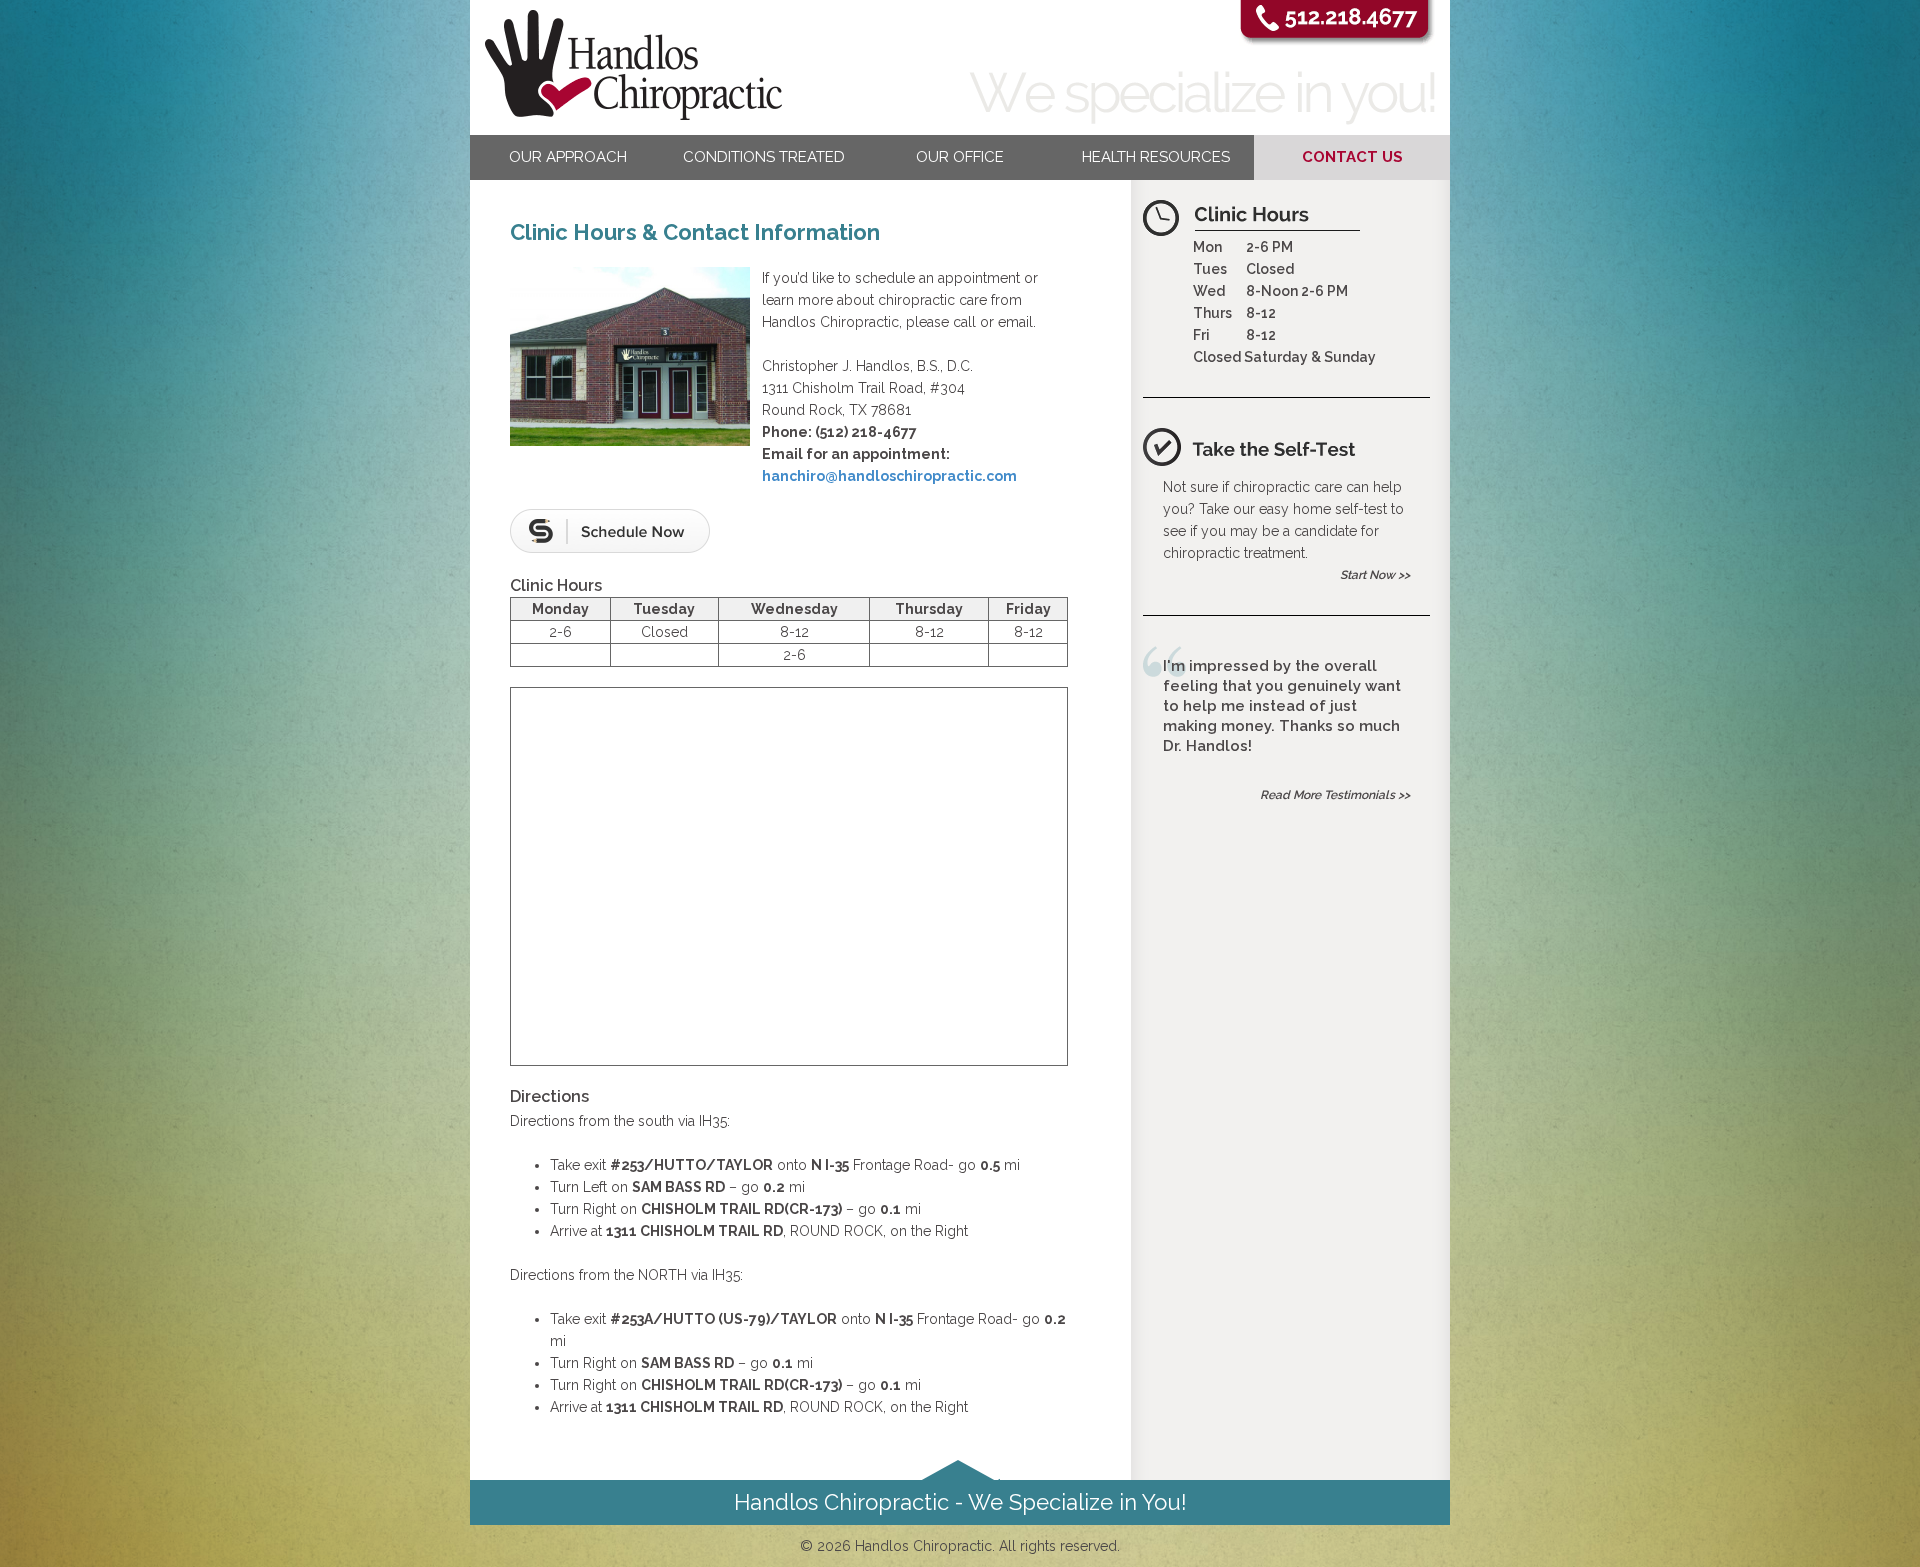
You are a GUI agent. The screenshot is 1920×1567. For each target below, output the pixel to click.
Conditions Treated (764, 157)
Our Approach (568, 157)
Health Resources (1156, 157)
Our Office (960, 157)
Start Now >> (1375, 575)
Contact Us (1352, 157)
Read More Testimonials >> (1335, 795)
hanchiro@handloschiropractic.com (889, 476)
